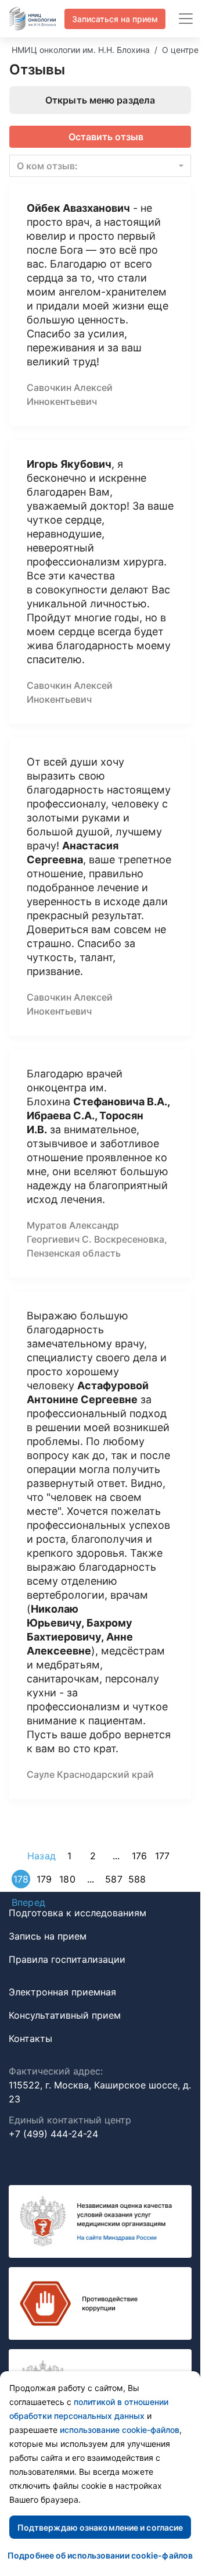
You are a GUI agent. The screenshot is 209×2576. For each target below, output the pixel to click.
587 (113, 1879)
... (116, 1856)
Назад (42, 1856)
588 (137, 1879)
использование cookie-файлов (120, 2430)
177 (162, 1856)
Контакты (30, 2038)
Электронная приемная (62, 1992)
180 (67, 1879)
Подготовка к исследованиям (78, 1913)
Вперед (28, 1902)
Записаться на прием (115, 19)
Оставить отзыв (106, 137)
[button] (100, 166)
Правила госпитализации (67, 1959)
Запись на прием (48, 1936)
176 (139, 1856)
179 (44, 1879)
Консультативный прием (65, 2015)
